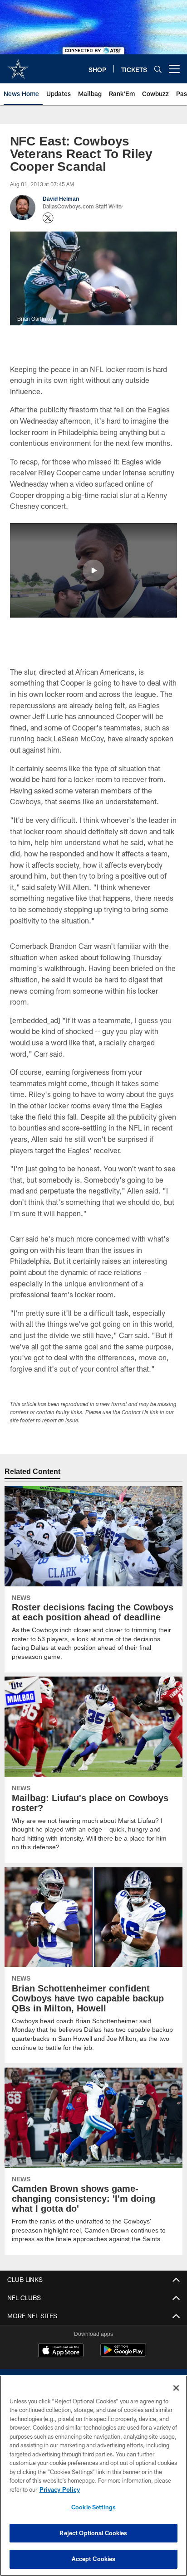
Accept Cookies (94, 2559)
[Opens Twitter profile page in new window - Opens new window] (48, 218)
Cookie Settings (93, 2507)
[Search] (158, 69)
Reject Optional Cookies (93, 2533)
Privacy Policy (59, 2489)
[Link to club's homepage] (18, 65)
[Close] (176, 2388)
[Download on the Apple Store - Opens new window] (61, 2351)
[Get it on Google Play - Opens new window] (123, 2355)
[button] (93, 570)
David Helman (61, 198)
